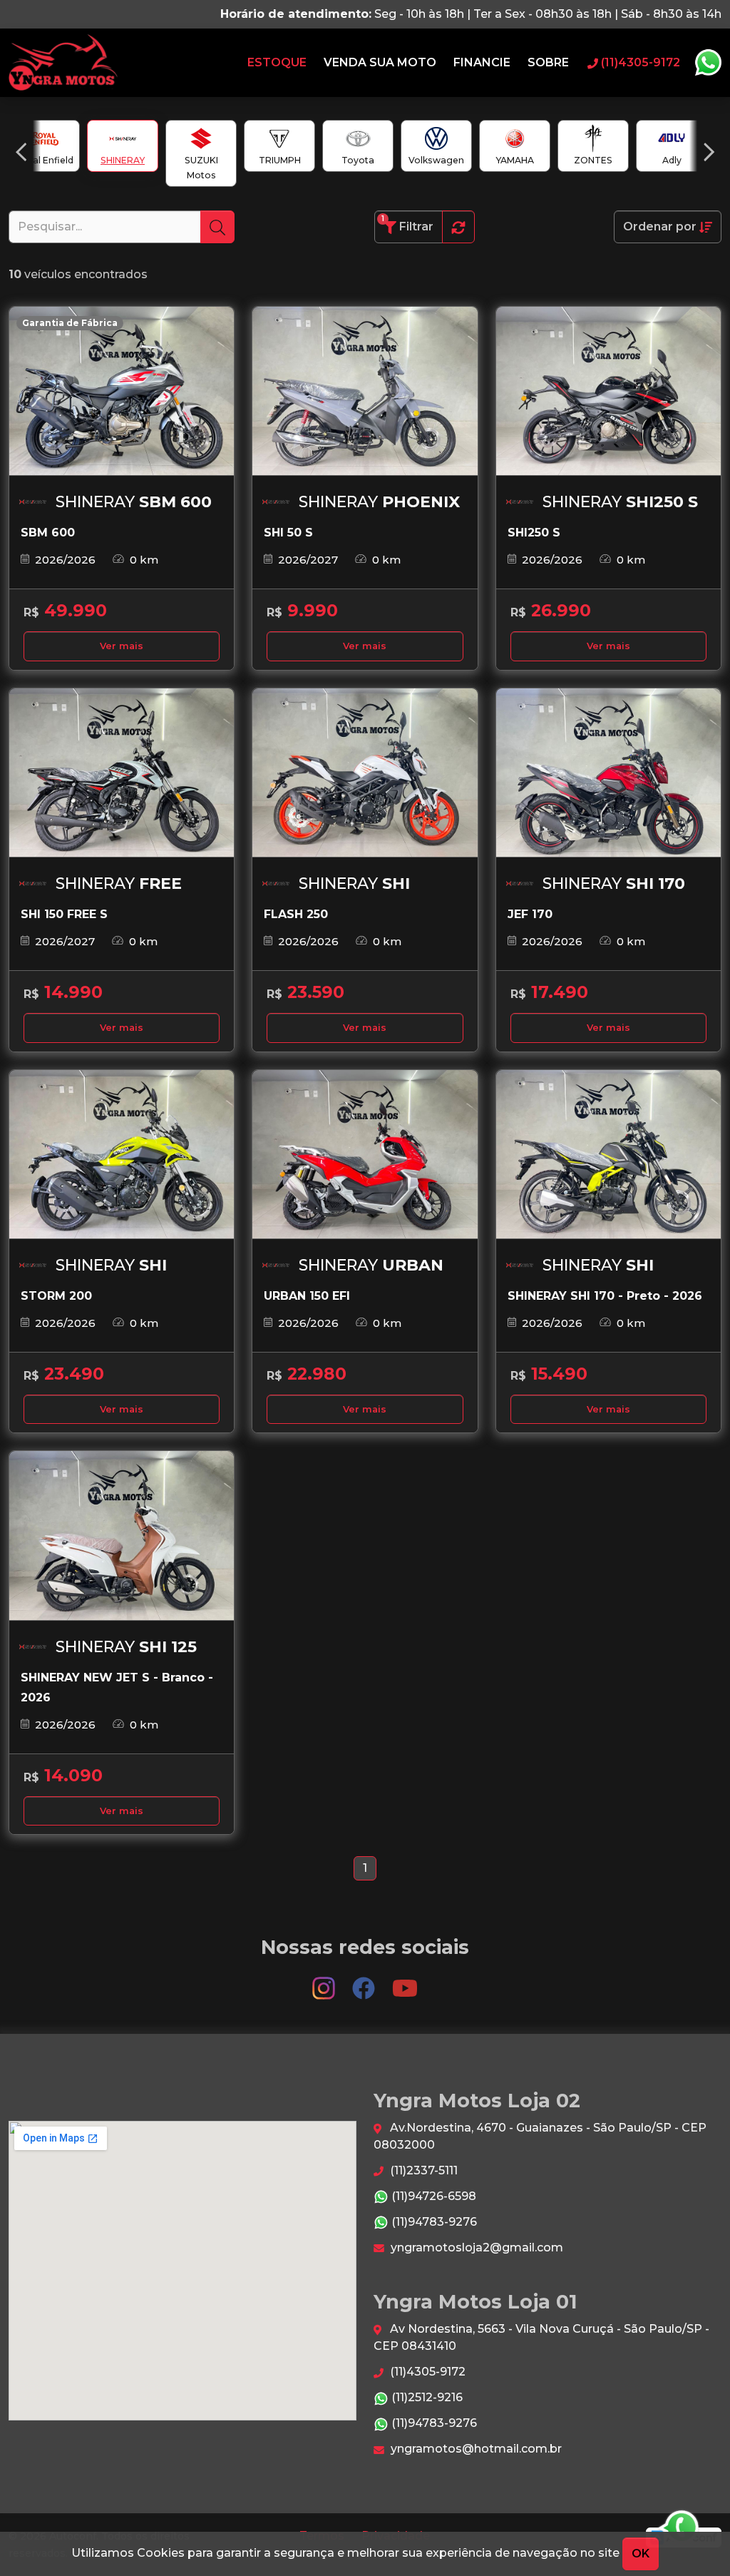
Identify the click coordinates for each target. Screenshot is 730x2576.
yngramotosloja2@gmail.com (475, 2247)
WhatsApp (708, 63)
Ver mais (122, 646)
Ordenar (660, 226)
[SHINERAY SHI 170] (608, 773)
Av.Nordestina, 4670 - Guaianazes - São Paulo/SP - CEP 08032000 (540, 2136)
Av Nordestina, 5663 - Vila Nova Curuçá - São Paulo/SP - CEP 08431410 (541, 2337)
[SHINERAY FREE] (122, 773)
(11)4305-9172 (426, 2372)
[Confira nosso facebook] (365, 1981)
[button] (21, 152)
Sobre (548, 62)
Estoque (277, 62)
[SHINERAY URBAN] (365, 1155)
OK (641, 2554)
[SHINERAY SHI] (365, 773)
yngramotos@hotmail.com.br (475, 2449)
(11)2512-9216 (426, 2397)
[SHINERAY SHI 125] (122, 1536)
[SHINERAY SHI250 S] (608, 391)
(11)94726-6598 (432, 2196)
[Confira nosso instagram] (325, 1981)
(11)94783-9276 (433, 2222)
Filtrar (407, 224)
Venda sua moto (380, 62)
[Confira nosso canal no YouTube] (405, 1981)
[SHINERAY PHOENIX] (365, 391)
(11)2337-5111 (422, 2170)
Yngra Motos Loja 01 (63, 63)
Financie (482, 62)
